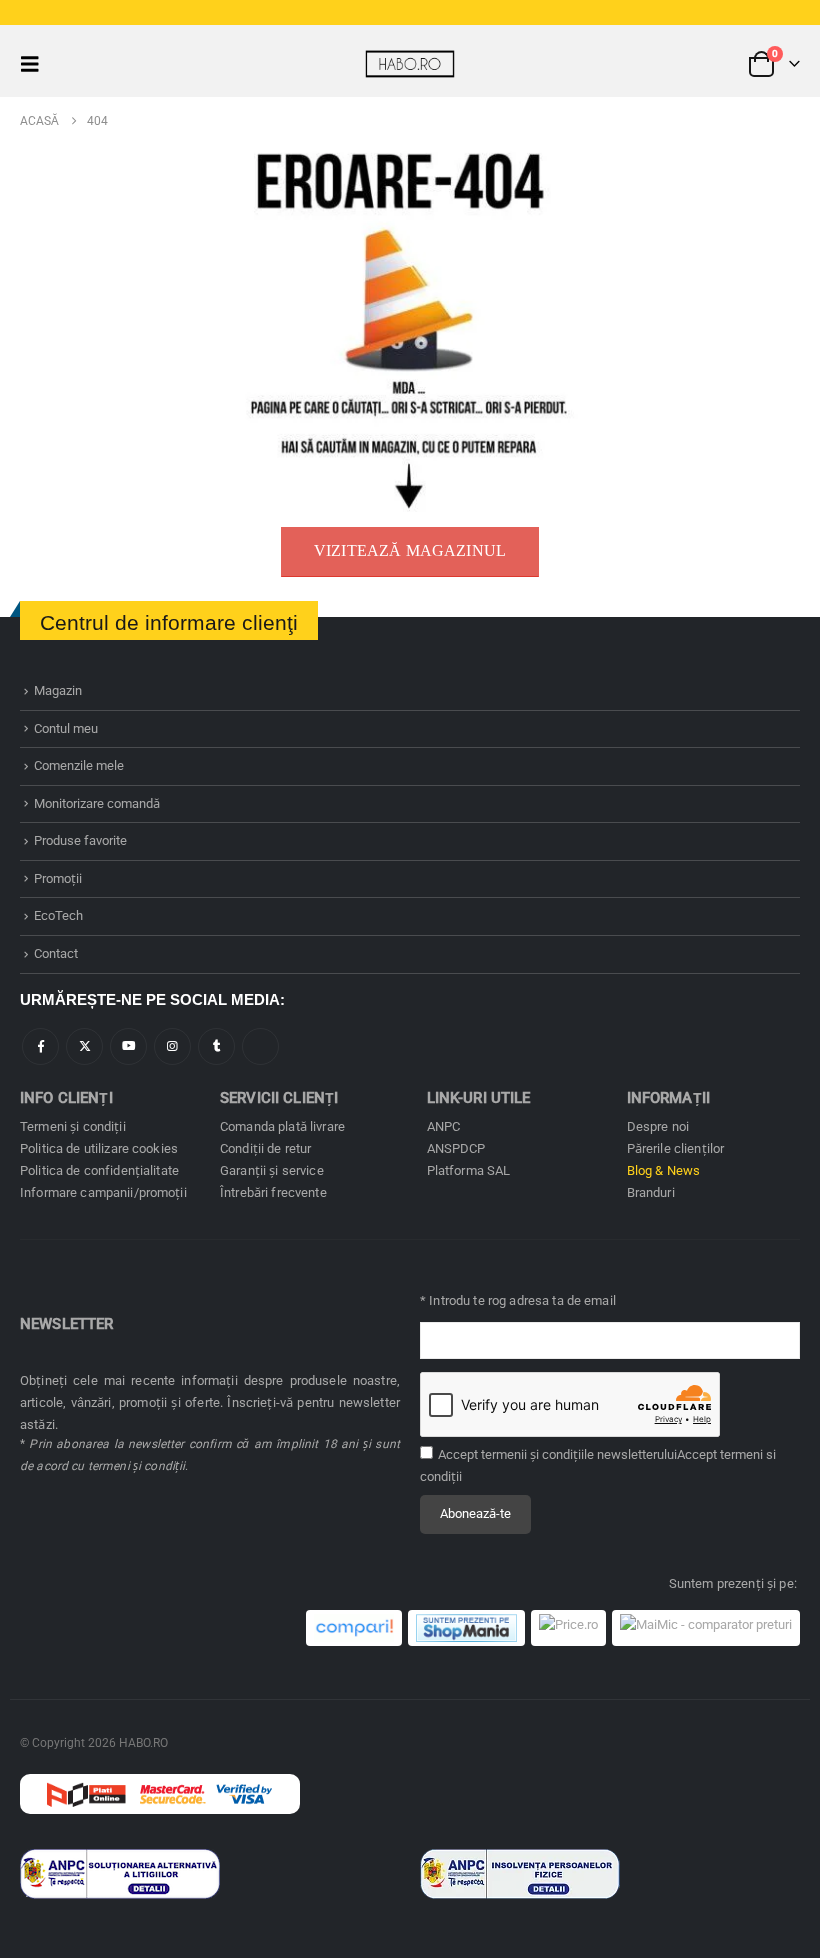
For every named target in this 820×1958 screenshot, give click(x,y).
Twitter (84, 1046)
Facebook (40, 1046)
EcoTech (58, 915)
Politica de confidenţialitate (99, 1170)
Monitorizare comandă (97, 803)
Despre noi (658, 1126)
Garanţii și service (272, 1170)
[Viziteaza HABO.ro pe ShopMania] (466, 1628)
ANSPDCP (456, 1148)
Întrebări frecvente (273, 1192)
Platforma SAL (469, 1170)
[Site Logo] (410, 63)
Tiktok (260, 1046)
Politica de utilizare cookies (99, 1148)
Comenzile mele (79, 765)
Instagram (172, 1046)
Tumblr (216, 1046)
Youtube (128, 1046)
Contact (56, 953)
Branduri (651, 1192)
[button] (36, 64)
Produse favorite (80, 840)
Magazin (58, 690)
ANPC (444, 1126)
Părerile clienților (676, 1148)
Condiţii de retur (265, 1148)
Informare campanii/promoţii (103, 1192)
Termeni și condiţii (73, 1126)
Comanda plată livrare (282, 1126)
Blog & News (664, 1170)
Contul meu (66, 728)
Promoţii (58, 878)
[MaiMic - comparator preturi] (706, 1628)
